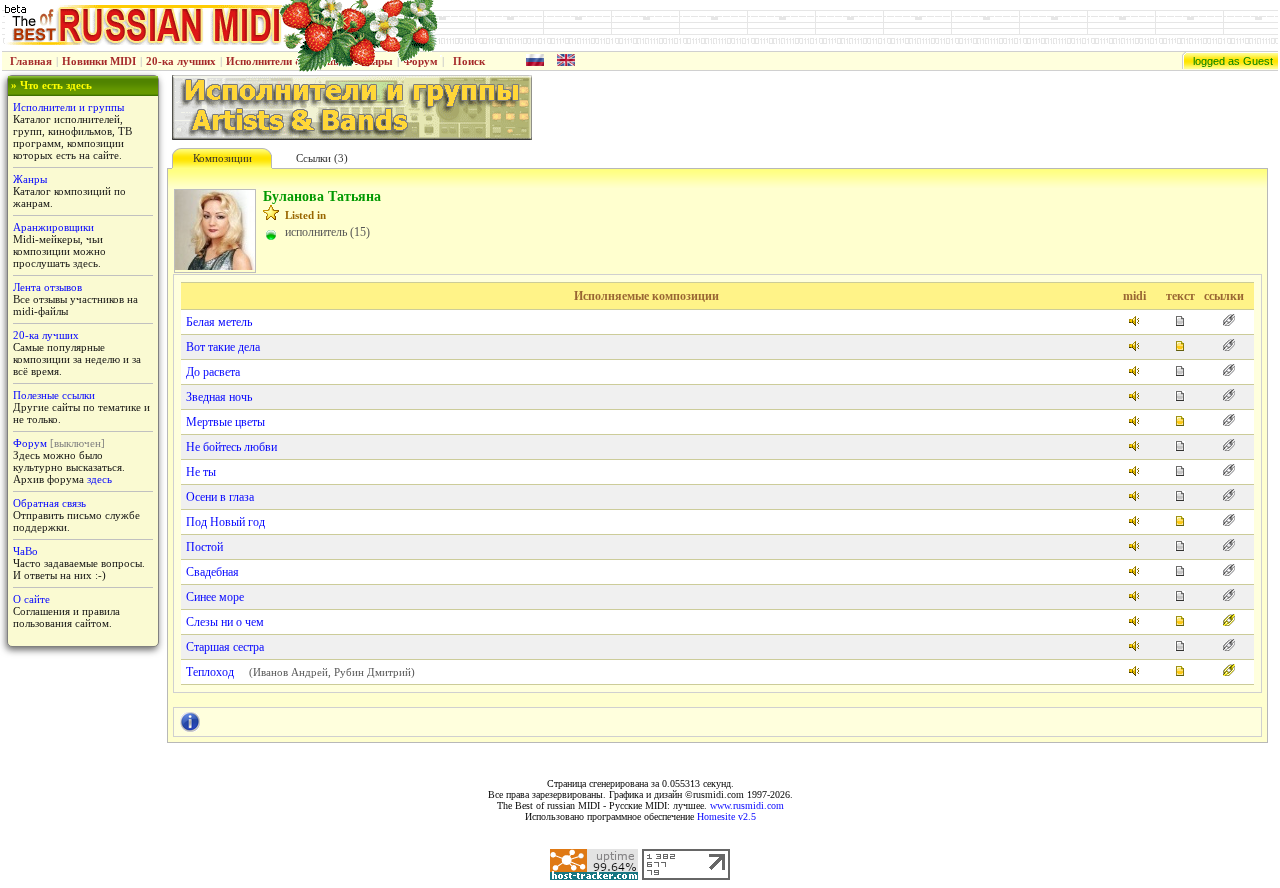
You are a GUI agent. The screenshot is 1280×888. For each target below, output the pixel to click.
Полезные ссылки (54, 395)
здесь (99, 479)
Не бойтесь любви (231, 447)
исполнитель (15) (327, 232)
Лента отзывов (47, 287)
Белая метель (219, 322)
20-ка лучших (181, 61)
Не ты (201, 472)
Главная (31, 61)
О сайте (31, 599)
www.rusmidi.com (747, 805)
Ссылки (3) (322, 158)
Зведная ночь (219, 397)
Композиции (222, 158)
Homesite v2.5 (726, 816)
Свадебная (212, 572)
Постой (204, 547)
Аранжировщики (53, 227)
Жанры (30, 179)
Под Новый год (225, 522)
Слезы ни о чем (225, 622)
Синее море (215, 597)
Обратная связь (49, 503)
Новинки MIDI (99, 61)
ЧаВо (25, 551)
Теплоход (210, 672)
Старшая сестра (225, 647)
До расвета (213, 372)
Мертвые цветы (225, 422)
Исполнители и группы (68, 107)
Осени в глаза (220, 497)
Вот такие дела (223, 347)
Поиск (469, 61)
